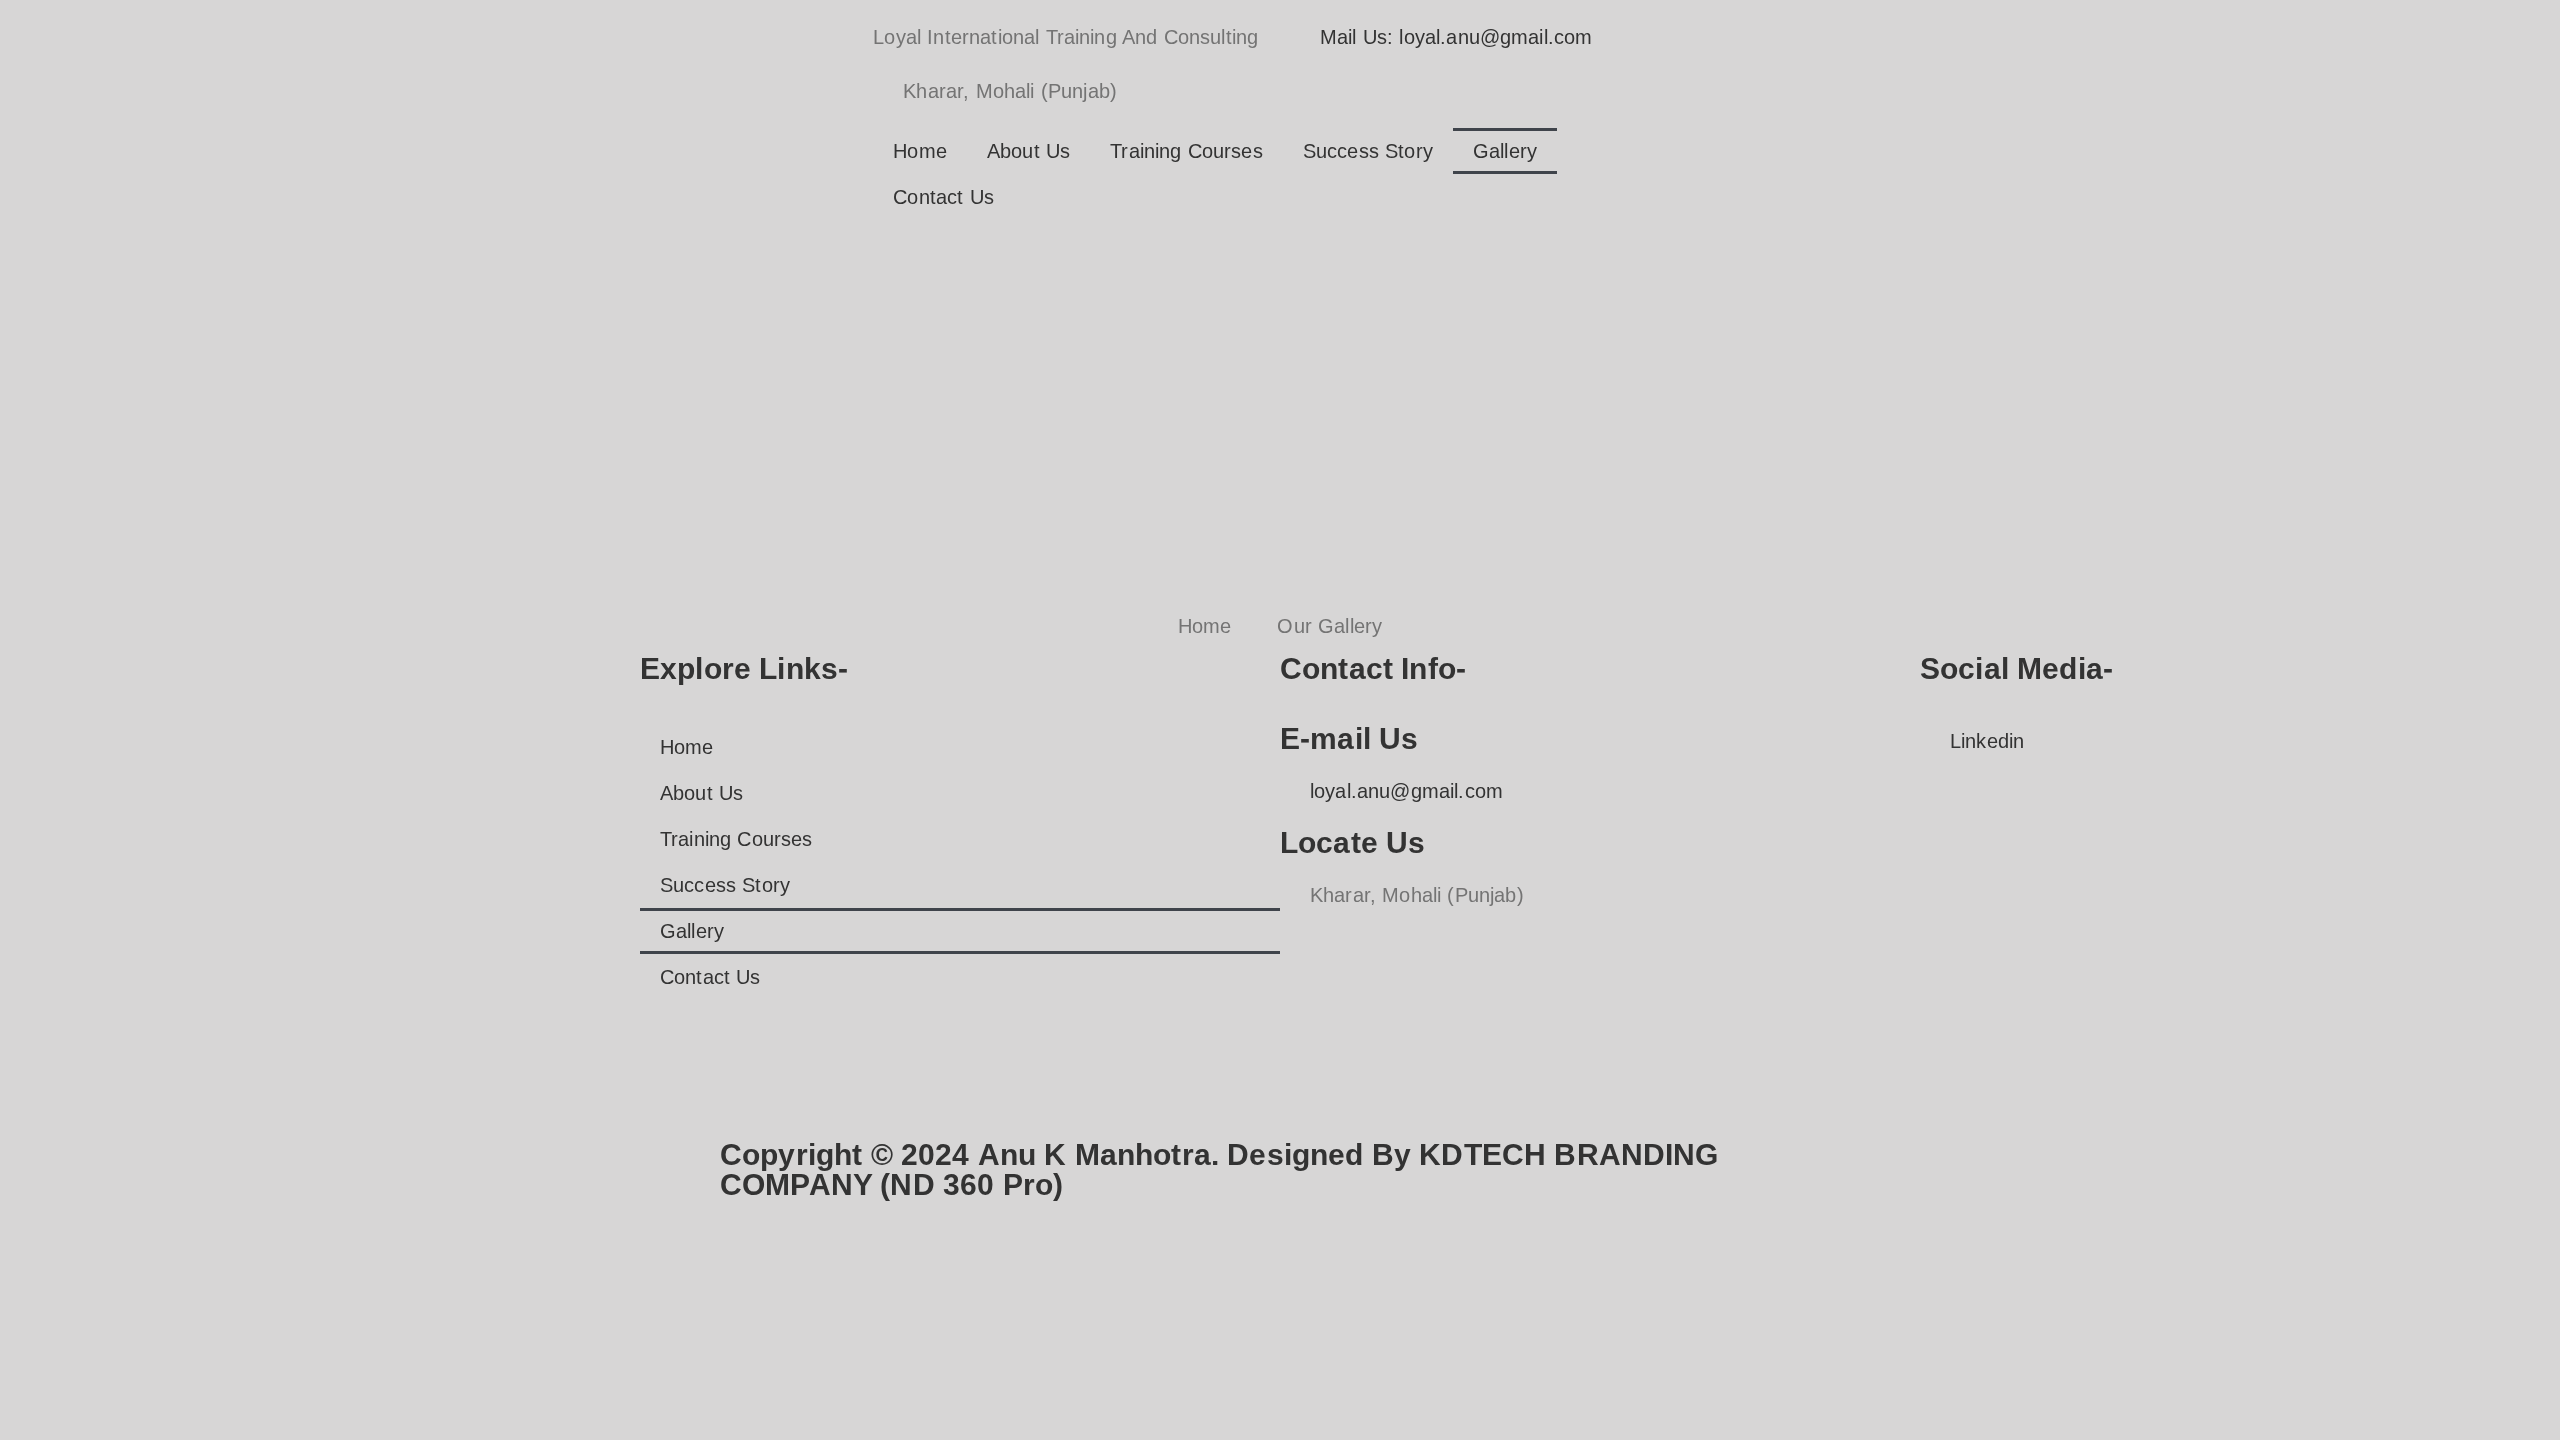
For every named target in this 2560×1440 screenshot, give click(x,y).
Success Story (1368, 151)
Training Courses (1186, 151)
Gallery (1505, 151)
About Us (1028, 151)
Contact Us (943, 197)
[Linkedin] (1752, 257)
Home (920, 151)
